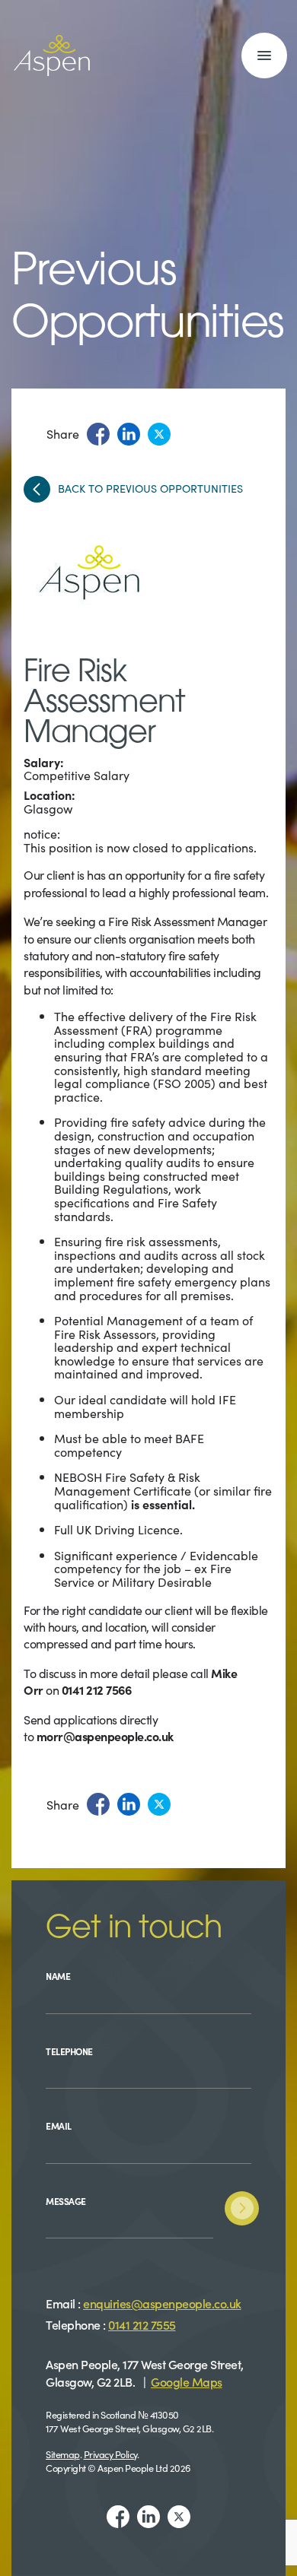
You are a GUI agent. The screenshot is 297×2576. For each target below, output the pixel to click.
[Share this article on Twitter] (159, 434)
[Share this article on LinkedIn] (129, 434)
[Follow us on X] (179, 2517)
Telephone (69, 2051)
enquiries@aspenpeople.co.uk (162, 2303)
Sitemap (63, 2454)
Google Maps (187, 2381)
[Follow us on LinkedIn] (148, 2517)
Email (59, 2126)
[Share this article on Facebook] (98, 434)
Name (58, 1976)
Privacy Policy (110, 2454)
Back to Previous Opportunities (150, 489)
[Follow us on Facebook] (118, 2517)
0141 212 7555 (142, 2324)
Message (66, 2201)
